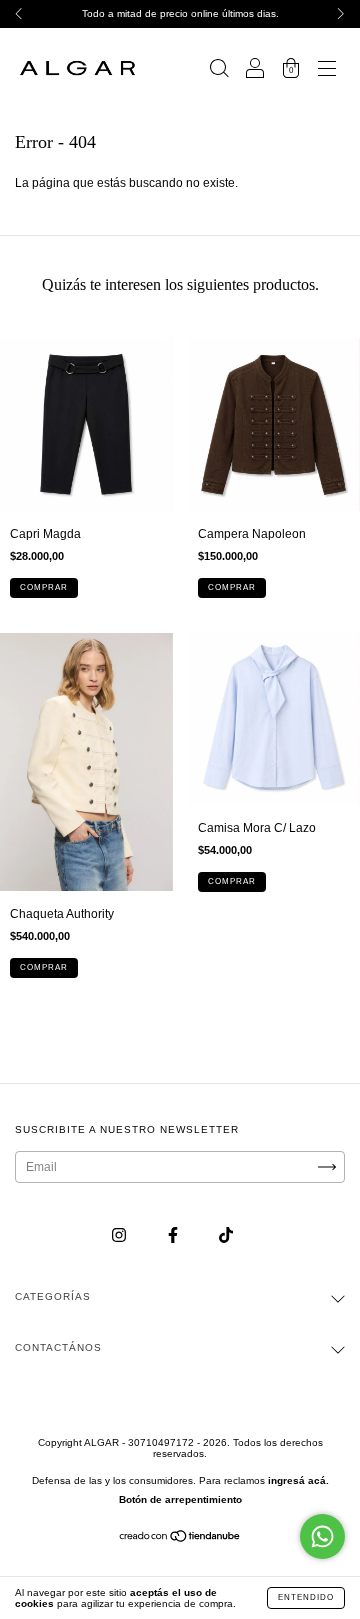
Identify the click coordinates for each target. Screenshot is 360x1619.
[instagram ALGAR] (120, 1236)
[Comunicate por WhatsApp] (322, 1536)
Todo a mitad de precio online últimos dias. (180, 13)
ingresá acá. (298, 1480)
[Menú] (327, 71)
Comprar (44, 587)
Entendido (306, 1597)
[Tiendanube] (180, 1539)
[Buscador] (219, 71)
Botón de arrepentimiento (180, 1499)
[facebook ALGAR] (174, 1236)
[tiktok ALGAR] (226, 1236)
